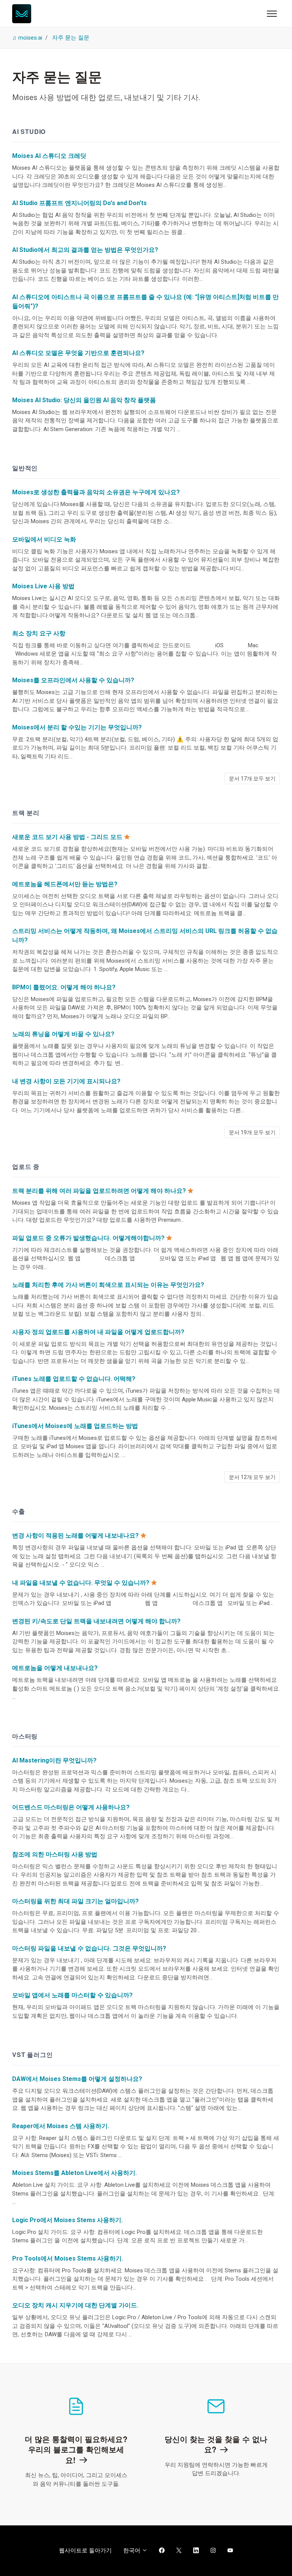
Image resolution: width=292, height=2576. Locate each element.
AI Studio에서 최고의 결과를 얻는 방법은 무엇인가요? (85, 250)
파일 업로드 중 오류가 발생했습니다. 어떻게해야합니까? (88, 1238)
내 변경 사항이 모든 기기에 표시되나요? (66, 1081)
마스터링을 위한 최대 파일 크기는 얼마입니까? (75, 1901)
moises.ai (30, 38)
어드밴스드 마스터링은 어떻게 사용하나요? (71, 1807)
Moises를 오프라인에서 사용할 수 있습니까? (73, 680)
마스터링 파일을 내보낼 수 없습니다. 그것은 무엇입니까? (89, 1948)
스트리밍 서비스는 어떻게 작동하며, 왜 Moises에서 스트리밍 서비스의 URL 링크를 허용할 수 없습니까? (145, 935)
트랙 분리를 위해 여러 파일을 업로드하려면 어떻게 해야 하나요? (99, 1191)
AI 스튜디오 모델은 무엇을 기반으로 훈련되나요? (78, 353)
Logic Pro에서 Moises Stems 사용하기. (67, 2220)
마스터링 (25, 1736)
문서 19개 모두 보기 (252, 1132)
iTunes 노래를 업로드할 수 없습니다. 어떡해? (74, 1379)
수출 (19, 1511)
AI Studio (29, 131)
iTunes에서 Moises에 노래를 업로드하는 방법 (75, 1426)
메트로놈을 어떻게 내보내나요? (55, 1668)
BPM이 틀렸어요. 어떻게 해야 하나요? (64, 987)
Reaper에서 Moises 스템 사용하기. (61, 2126)
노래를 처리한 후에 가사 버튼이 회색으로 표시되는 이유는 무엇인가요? (108, 1285)
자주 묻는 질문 (71, 38)
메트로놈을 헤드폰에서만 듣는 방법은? (65, 884)
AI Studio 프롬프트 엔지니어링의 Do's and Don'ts (79, 203)
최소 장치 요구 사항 (39, 633)
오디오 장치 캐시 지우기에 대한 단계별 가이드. (75, 2305)
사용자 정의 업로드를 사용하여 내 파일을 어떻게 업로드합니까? (98, 1332)
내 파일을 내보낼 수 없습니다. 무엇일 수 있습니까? (81, 1583)
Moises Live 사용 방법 (43, 586)
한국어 (133, 2551)
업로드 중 (26, 1166)
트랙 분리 (26, 813)
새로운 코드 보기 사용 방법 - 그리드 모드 (67, 837)
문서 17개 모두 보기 (252, 779)
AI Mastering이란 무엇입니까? (54, 1760)
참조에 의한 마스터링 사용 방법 (55, 1854)
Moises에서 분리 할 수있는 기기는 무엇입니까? (77, 727)
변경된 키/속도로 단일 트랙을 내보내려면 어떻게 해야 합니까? (96, 1621)
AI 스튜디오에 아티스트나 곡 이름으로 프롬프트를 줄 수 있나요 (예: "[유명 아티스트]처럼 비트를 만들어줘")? (145, 302)
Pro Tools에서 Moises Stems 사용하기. (68, 2258)
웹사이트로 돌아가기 (85, 2551)
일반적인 (25, 468)
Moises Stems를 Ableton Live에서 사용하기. (75, 2173)
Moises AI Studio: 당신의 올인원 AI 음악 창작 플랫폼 (84, 400)
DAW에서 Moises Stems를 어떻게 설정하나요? (77, 2079)
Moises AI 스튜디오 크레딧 (49, 156)
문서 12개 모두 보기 (252, 1477)
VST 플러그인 (32, 2055)
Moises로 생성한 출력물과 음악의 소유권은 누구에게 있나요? (96, 492)
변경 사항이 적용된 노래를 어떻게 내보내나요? (75, 1536)
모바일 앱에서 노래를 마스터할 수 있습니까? (72, 1995)
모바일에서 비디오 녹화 (44, 539)
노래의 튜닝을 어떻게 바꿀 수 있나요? (63, 1034)
